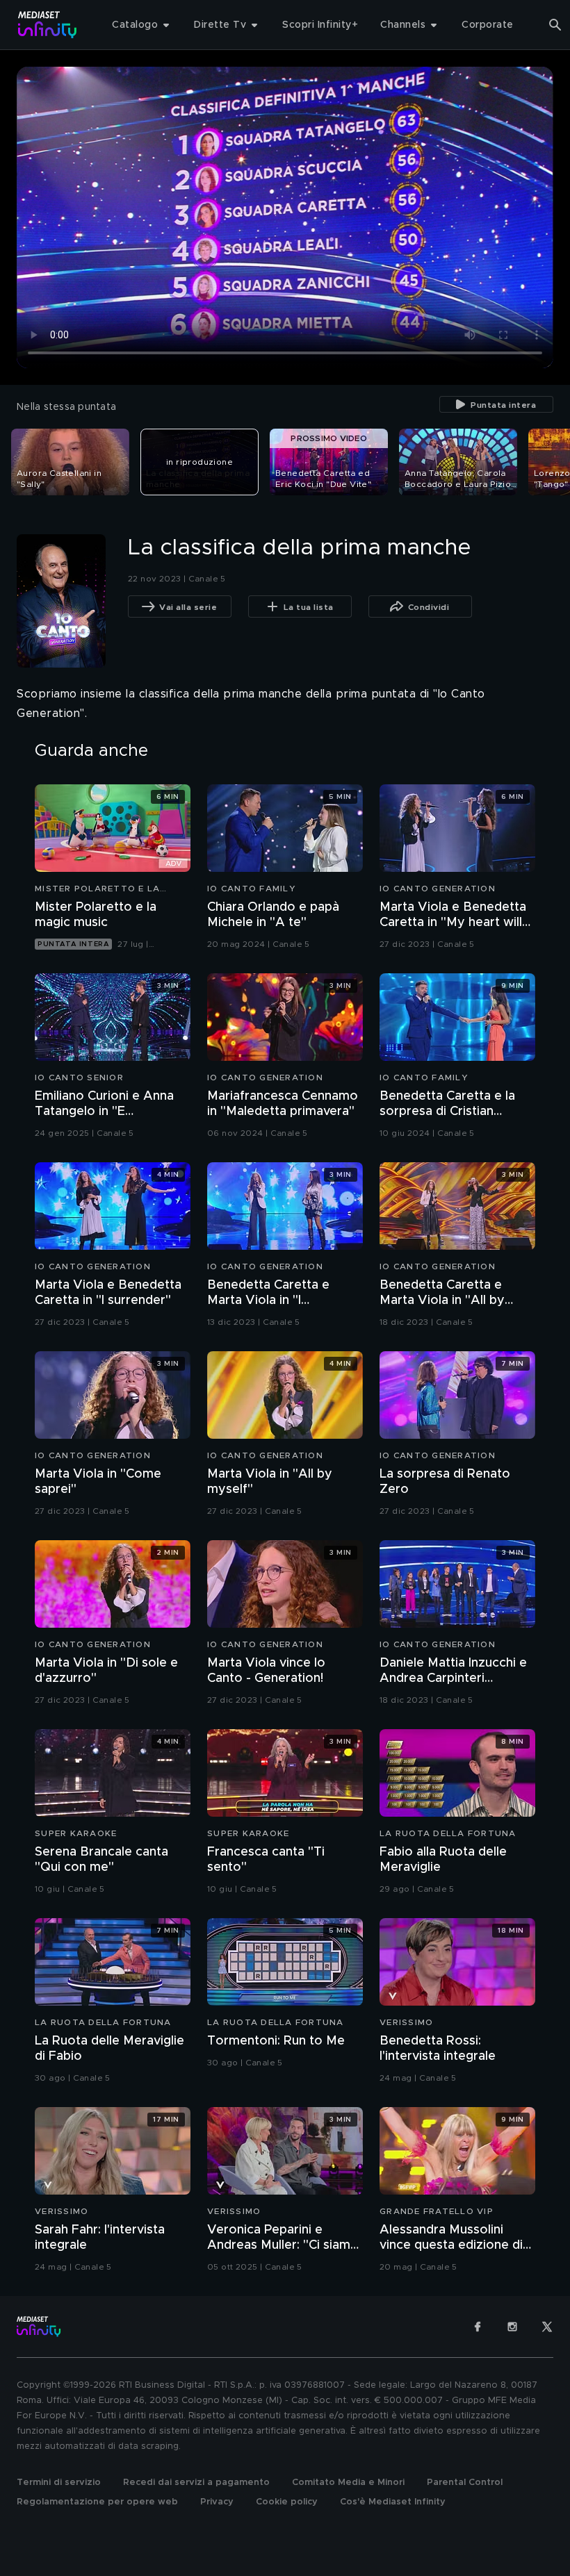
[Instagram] (512, 2327)
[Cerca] (555, 25)
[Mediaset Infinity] (48, 25)
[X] (547, 2327)
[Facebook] (478, 2327)
